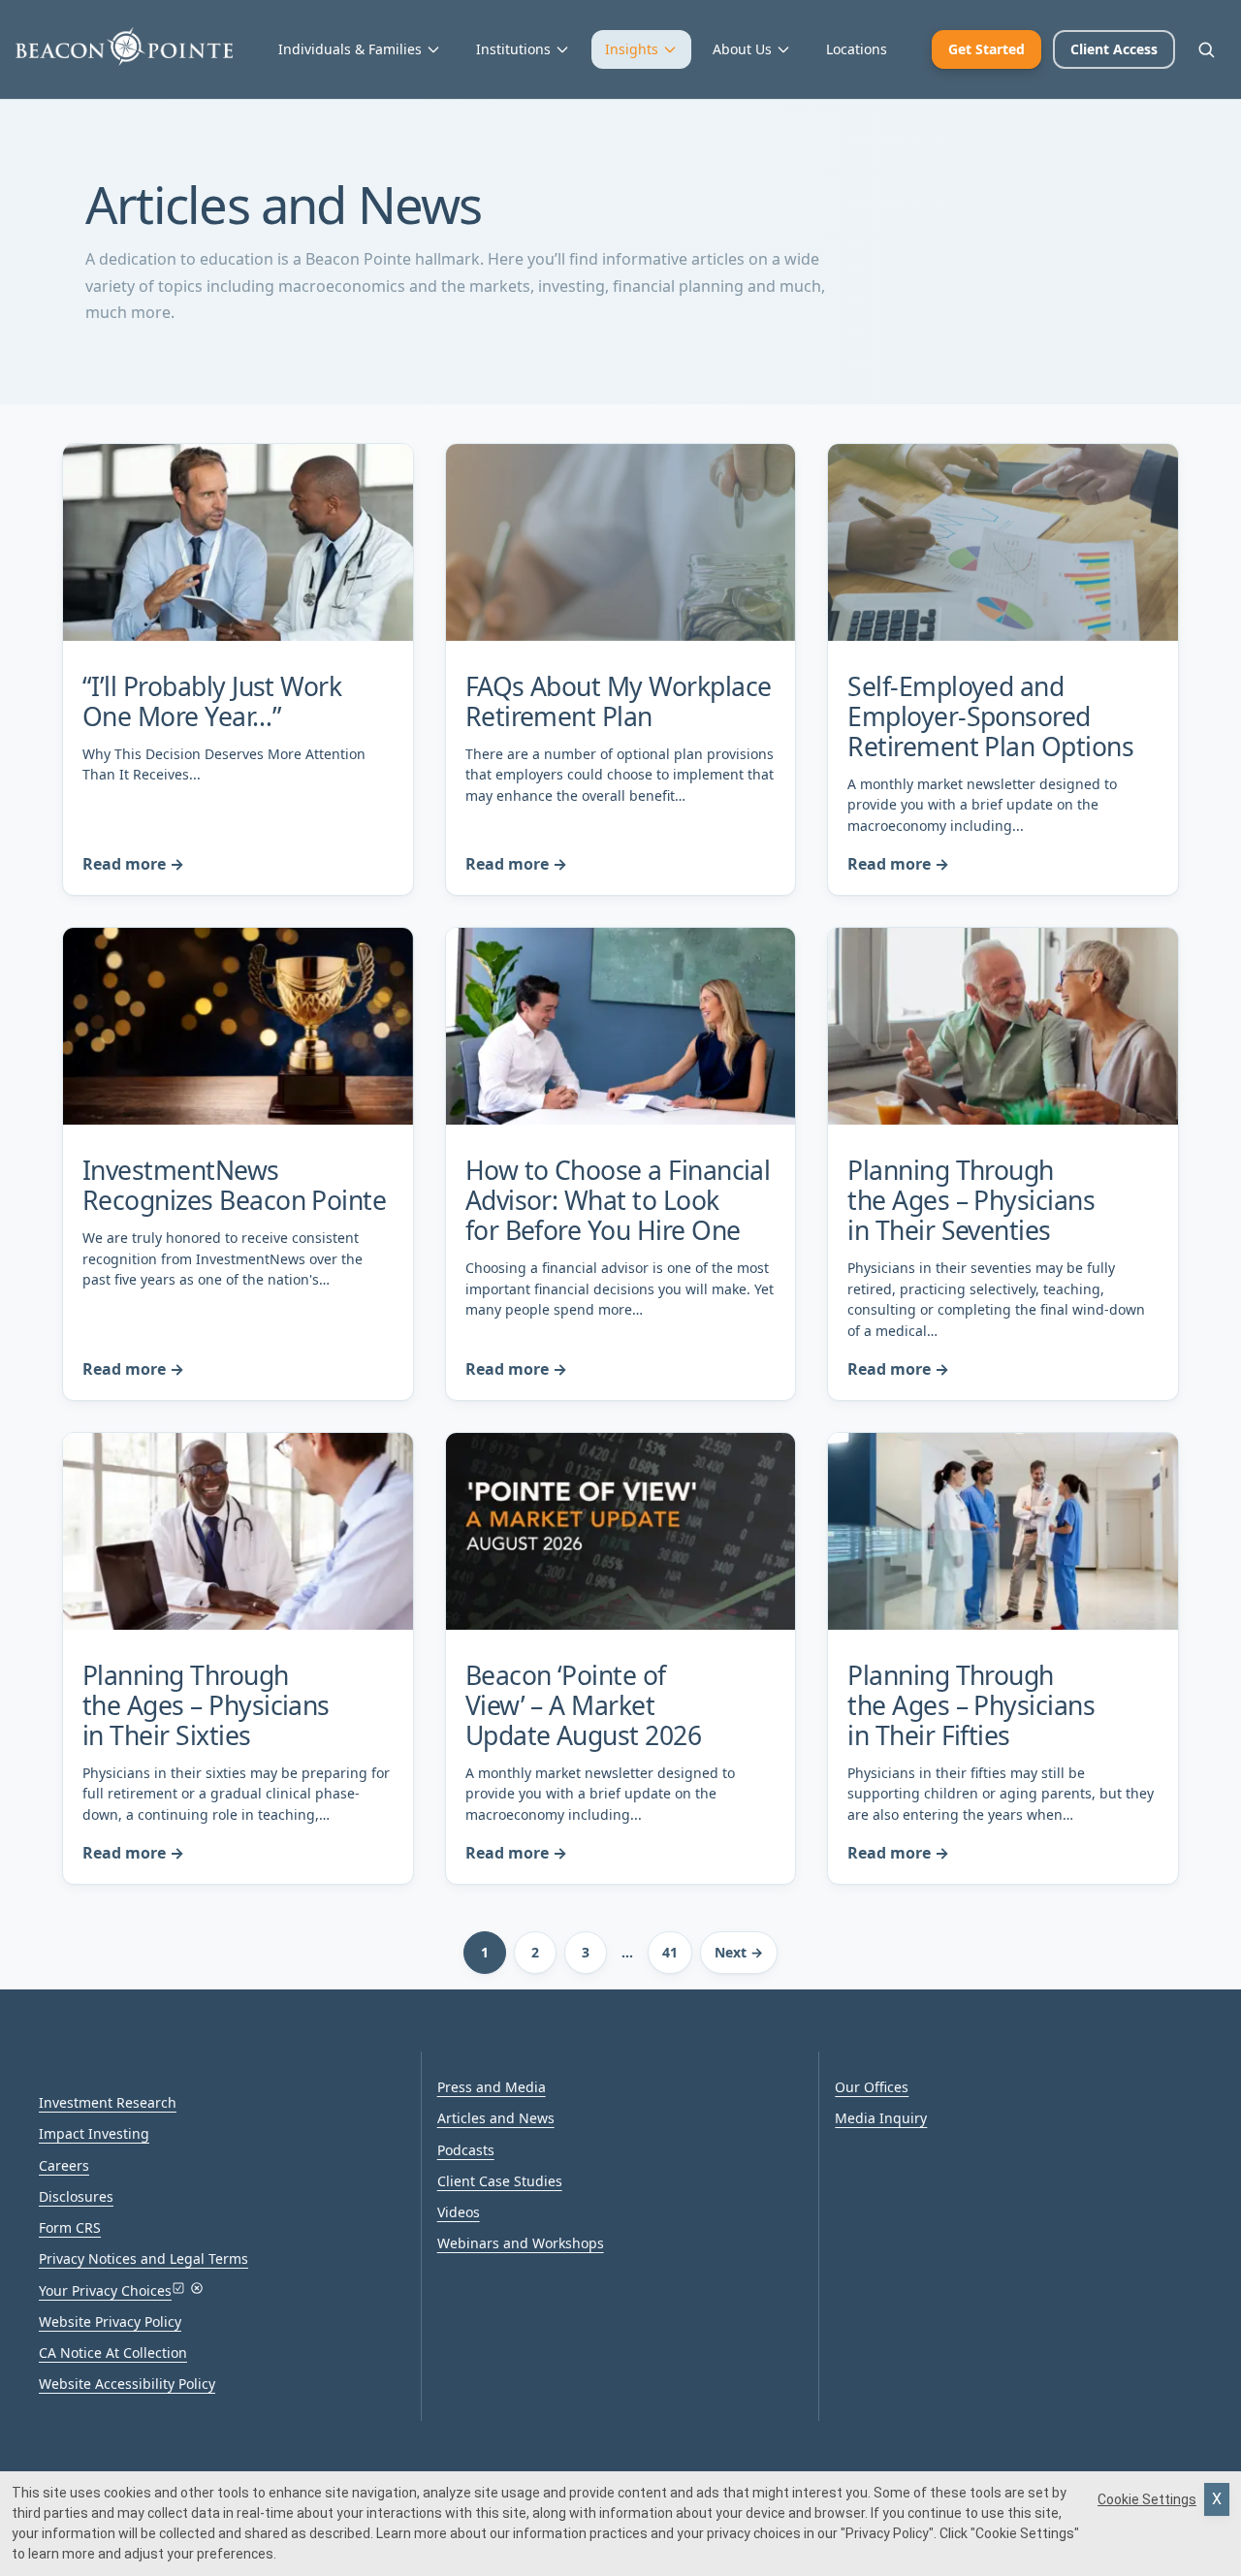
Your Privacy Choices (105, 2290)
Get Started (986, 49)
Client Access (1114, 49)
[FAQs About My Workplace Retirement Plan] (621, 542)
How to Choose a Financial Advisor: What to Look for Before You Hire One (618, 1200)
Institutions (513, 49)
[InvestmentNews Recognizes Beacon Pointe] (238, 1026)
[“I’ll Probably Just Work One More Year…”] (238, 542)
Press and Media (492, 2087)
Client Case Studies (500, 2181)
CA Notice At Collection (113, 2353)
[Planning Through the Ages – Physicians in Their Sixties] (238, 1531)
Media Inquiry (881, 2118)
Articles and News (496, 2118)
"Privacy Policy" (887, 2533)
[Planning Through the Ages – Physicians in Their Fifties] (1003, 1531)
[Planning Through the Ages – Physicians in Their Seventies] (1003, 1026)
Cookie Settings (1147, 2499)
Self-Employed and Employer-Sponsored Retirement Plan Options (990, 716)
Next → (739, 1952)
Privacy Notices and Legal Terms (143, 2258)
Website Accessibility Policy (127, 2384)
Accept (1217, 2499)
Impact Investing (94, 2133)
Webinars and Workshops (521, 2243)
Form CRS (70, 2227)
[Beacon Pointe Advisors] (124, 47)
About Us (742, 49)
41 (670, 1952)
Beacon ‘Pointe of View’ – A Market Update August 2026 (583, 1705)
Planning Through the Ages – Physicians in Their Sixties (206, 1705)
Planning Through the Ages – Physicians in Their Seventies (971, 1200)
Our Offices (872, 2087)
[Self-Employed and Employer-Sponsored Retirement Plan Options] (1003, 542)
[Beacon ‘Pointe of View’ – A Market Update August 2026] (621, 1531)
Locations (857, 49)
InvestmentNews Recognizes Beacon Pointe (234, 1185)
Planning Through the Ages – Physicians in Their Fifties (971, 1705)
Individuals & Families (350, 49)
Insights (632, 49)
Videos (459, 2212)
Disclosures (76, 2196)
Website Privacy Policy (110, 2322)
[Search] (1206, 49)
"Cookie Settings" (1025, 2533)
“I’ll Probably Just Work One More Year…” (212, 701)
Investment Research (108, 2102)
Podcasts (466, 2150)
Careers (64, 2165)
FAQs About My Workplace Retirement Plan (619, 701)
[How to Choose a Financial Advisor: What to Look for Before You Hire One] (621, 1026)
